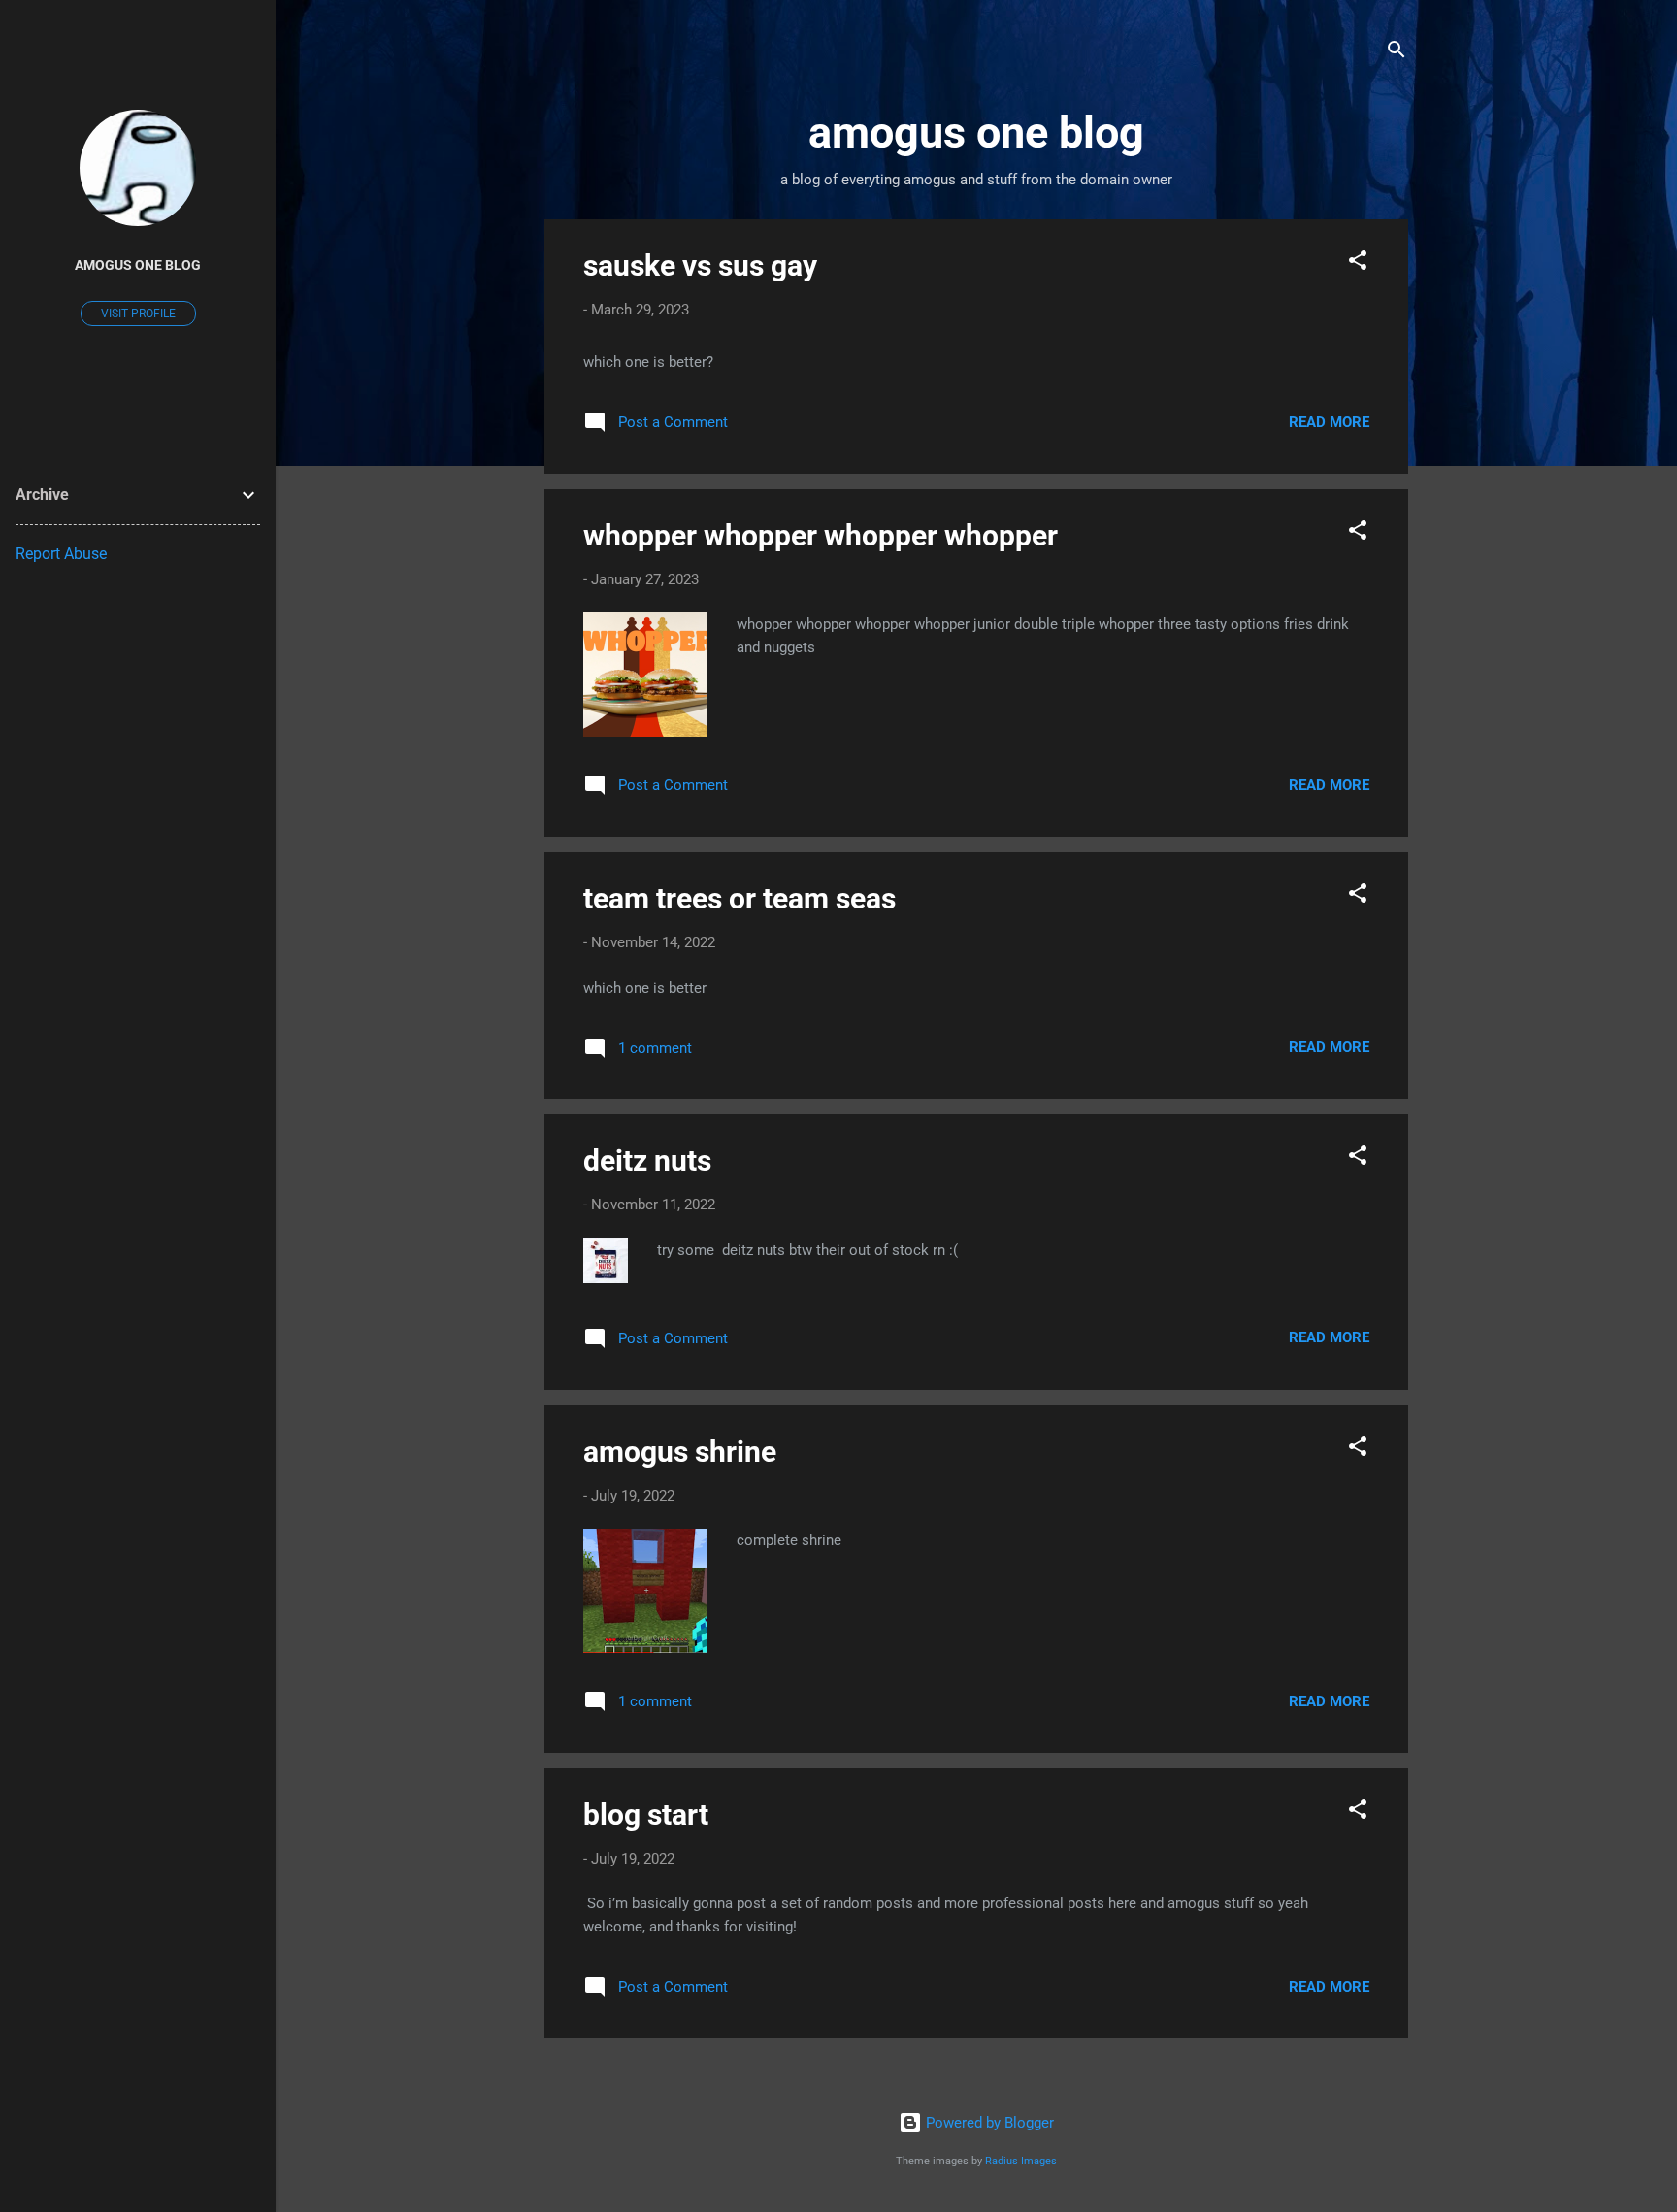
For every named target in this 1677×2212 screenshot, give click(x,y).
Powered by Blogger (988, 2123)
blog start (646, 1815)
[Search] (1397, 53)
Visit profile (138, 314)
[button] (1358, 264)
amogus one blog (138, 265)
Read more (1329, 422)
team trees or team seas (740, 898)
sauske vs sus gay (700, 265)
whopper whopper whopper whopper (821, 535)
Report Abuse (61, 554)
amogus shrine (680, 1452)
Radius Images (1021, 2161)
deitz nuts (647, 1160)
